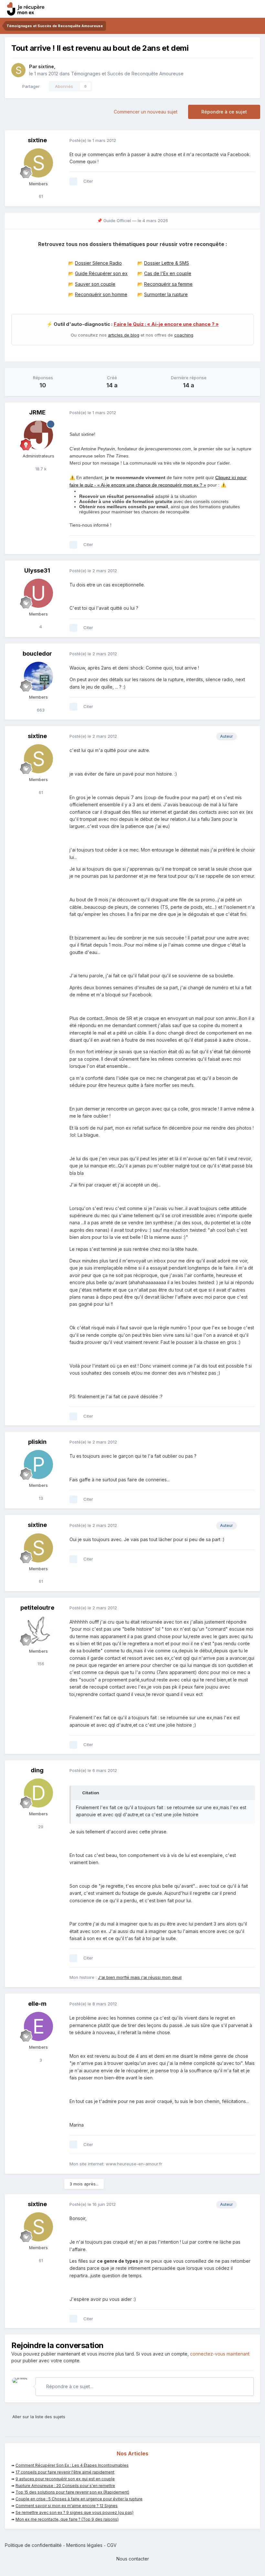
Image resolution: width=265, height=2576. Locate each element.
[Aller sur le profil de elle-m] (38, 2026)
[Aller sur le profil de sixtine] (18, 70)
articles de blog (124, 335)
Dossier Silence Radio (98, 263)
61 (40, 196)
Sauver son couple (95, 284)
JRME (37, 412)
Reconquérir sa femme (168, 284)
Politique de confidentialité (33, 2545)
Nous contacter (133, 2559)
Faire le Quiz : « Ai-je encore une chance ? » (166, 324)
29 (40, 1827)
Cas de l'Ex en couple (168, 273)
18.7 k (40, 469)
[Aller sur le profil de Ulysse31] (38, 593)
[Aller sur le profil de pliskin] (38, 1465)
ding (37, 1770)
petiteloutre (37, 1608)
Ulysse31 (37, 570)
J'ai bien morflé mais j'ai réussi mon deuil (140, 1977)
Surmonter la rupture (166, 294)
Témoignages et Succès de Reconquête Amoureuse (127, 74)
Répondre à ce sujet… (69, 2386)
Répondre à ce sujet (224, 112)
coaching (184, 335)
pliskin (37, 1442)
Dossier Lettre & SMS (167, 263)
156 (40, 1664)
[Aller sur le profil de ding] (38, 1793)
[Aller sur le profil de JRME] (38, 435)
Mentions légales (84, 2545)
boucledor (37, 654)
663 (40, 710)
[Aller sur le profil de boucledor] (38, 676)
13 (40, 1498)
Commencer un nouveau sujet (146, 112)
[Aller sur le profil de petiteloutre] (38, 1630)
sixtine (46, 66)
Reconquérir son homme (101, 294)
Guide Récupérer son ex (101, 273)
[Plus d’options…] (249, 141)
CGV (112, 2545)
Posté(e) (93, 140)
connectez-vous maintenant (220, 2354)
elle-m (37, 2004)
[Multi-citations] (73, 181)
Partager (30, 86)
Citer (88, 181)
